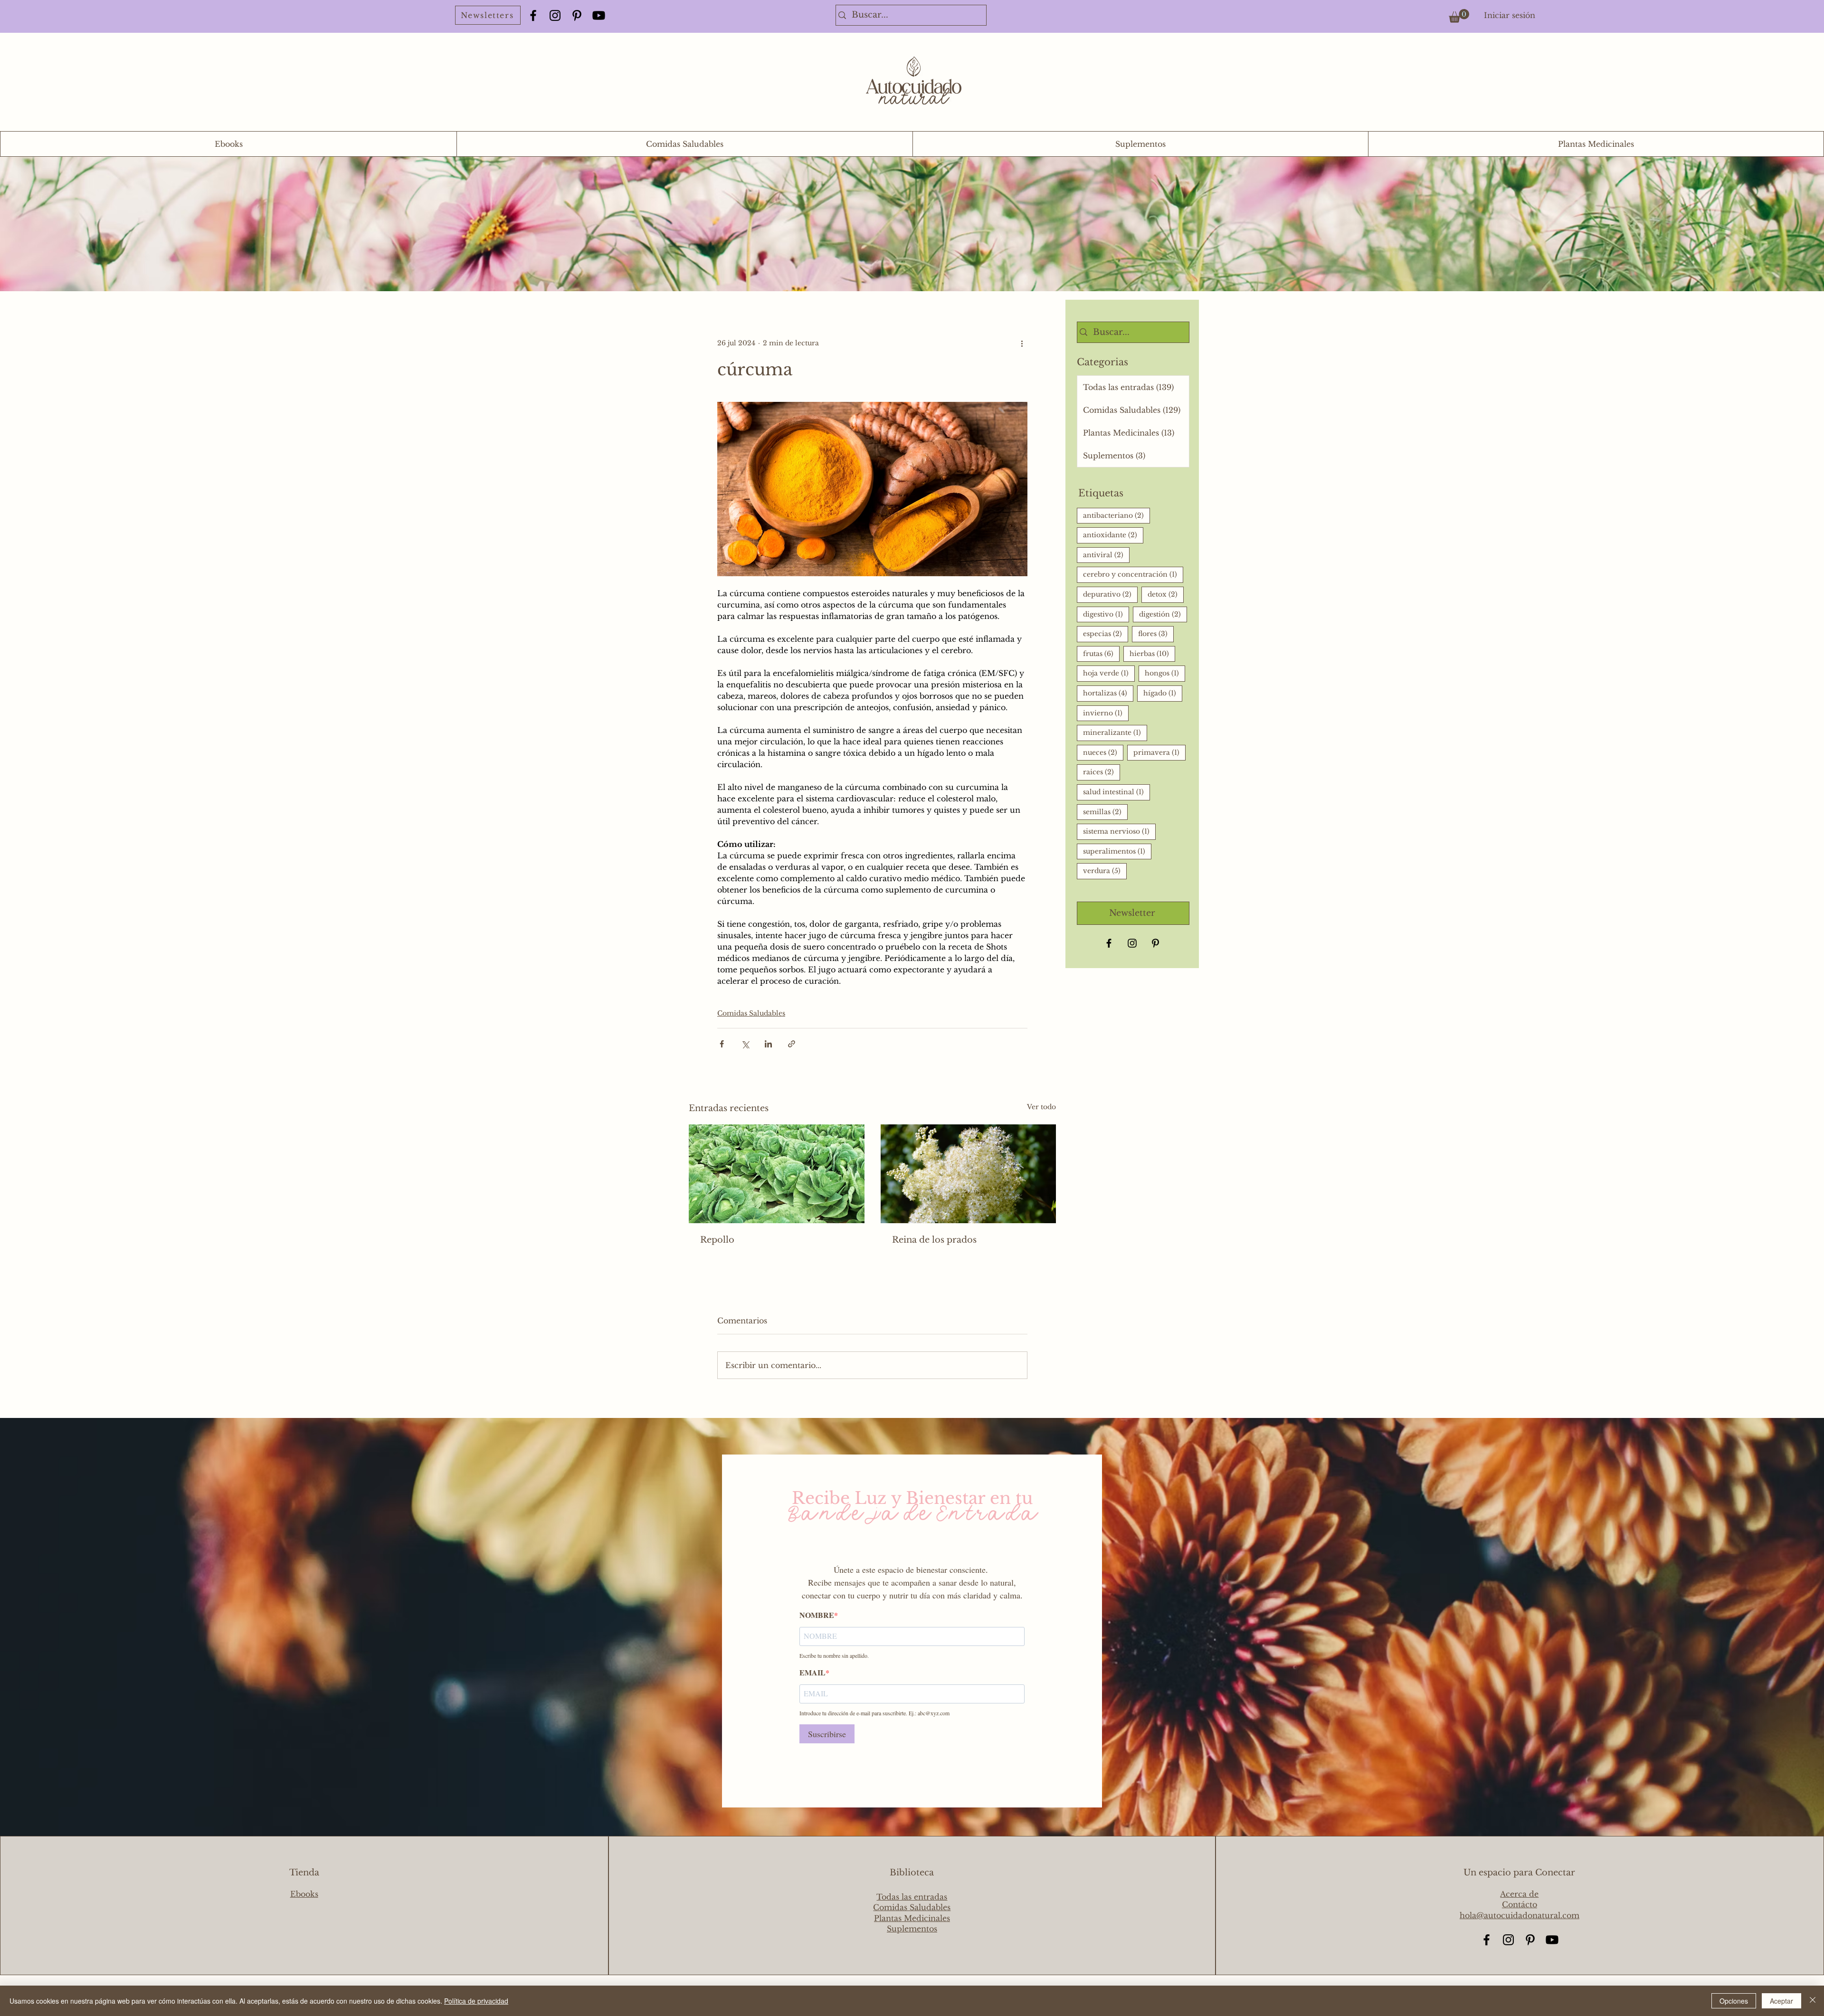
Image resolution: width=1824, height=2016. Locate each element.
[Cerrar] (1813, 2001)
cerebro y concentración (1133, 574)
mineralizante (1115, 732)
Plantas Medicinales (912, 1918)
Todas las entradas (912, 1897)
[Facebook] (533, 15)
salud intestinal (1116, 792)
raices (1102, 772)
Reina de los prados (934, 1240)
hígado (1163, 693)
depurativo (1110, 594)
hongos (1165, 673)
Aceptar (1781, 2001)
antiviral (1106, 555)
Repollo (717, 1240)
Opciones (1734, 2001)
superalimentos (1117, 851)
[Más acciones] (1022, 343)
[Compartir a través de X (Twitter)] (745, 1044)
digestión (1163, 614)
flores (1156, 633)
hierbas (1152, 653)
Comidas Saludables (751, 1013)
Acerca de (1519, 1894)
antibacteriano (1116, 515)
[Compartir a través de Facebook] (722, 1044)
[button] (1459, 16)
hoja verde (1109, 673)
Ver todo (1041, 1107)
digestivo (1106, 614)
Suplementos (912, 1929)
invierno (1106, 713)
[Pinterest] (577, 15)
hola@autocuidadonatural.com (1520, 1915)
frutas (1101, 653)
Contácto (1520, 1904)
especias (1106, 633)
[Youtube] (599, 15)
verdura (1105, 870)
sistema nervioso (1119, 831)
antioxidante (1113, 535)
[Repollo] (777, 1174)
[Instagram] (555, 15)
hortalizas (1108, 693)
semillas (1105, 812)
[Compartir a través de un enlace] (792, 1044)
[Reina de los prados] (969, 1174)
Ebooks (304, 1894)
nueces (1103, 752)
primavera (1159, 752)
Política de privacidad (476, 2001)
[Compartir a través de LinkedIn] (768, 1044)
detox (1166, 594)
